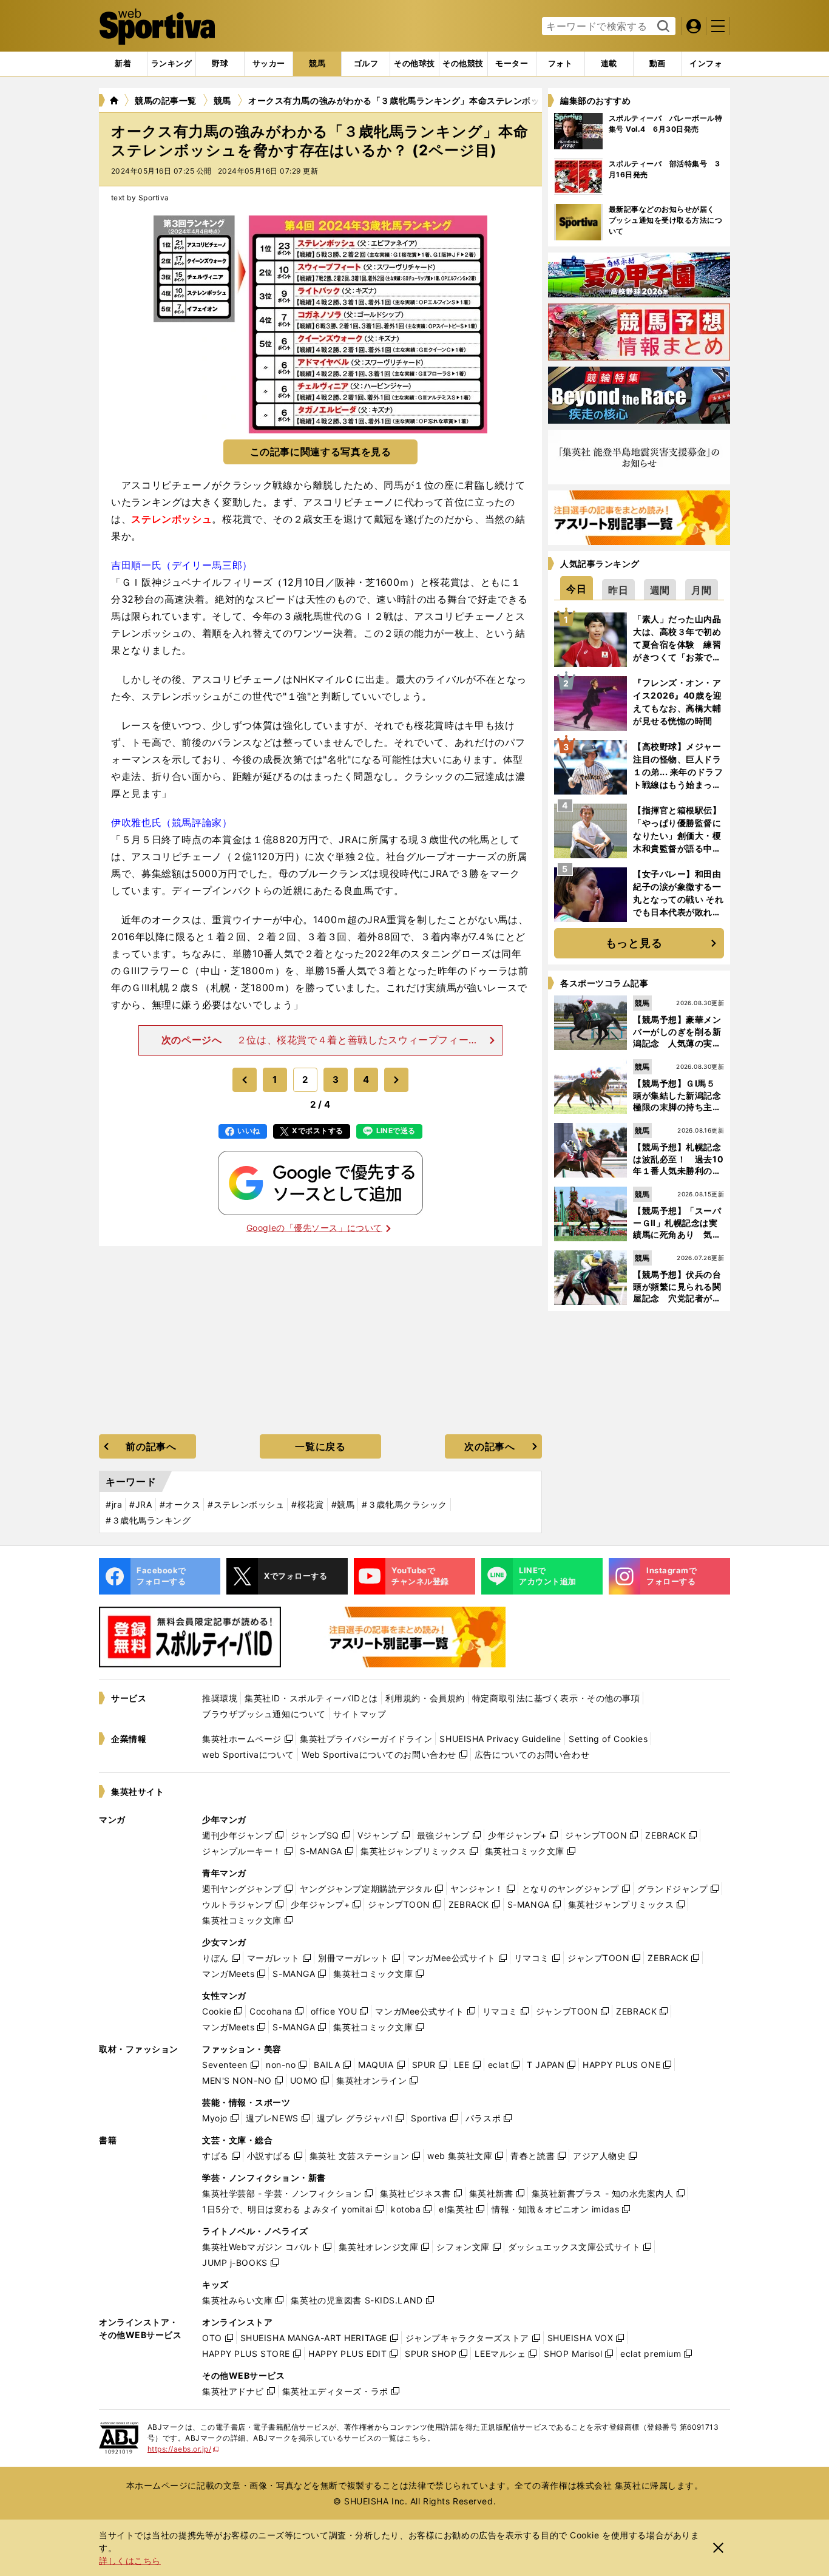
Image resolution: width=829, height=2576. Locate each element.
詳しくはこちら (130, 2561)
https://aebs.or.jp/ (184, 2449)
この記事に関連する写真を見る (321, 452)
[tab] (220, 64)
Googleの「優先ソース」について (314, 1228)
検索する (662, 27)
